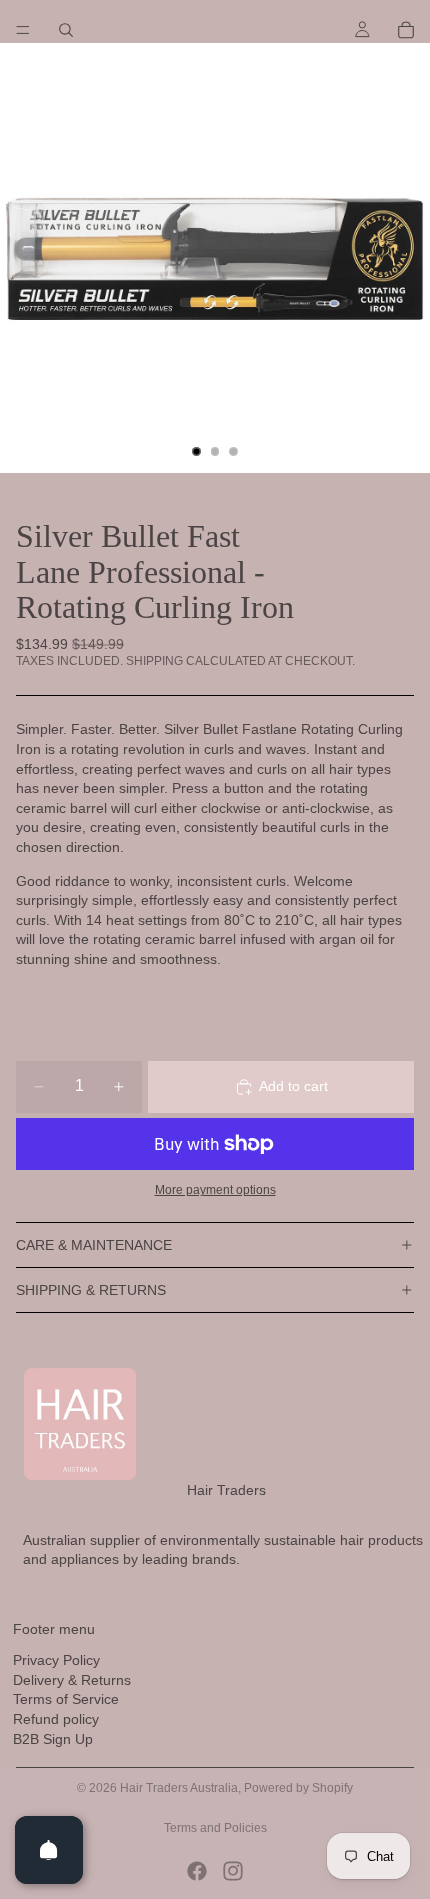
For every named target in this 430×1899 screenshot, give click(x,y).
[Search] (66, 30)
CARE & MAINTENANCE (94, 1245)
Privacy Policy (56, 1660)
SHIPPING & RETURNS (91, 1290)
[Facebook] (197, 1871)
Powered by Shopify (298, 1788)
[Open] (49, 1850)
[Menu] (23, 30)
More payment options (215, 1189)
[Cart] (406, 30)
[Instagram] (233, 1871)
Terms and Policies (215, 1828)
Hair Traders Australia (179, 1788)
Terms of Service (66, 1699)
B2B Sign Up (53, 1739)
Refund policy (56, 1719)
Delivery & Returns (72, 1680)
